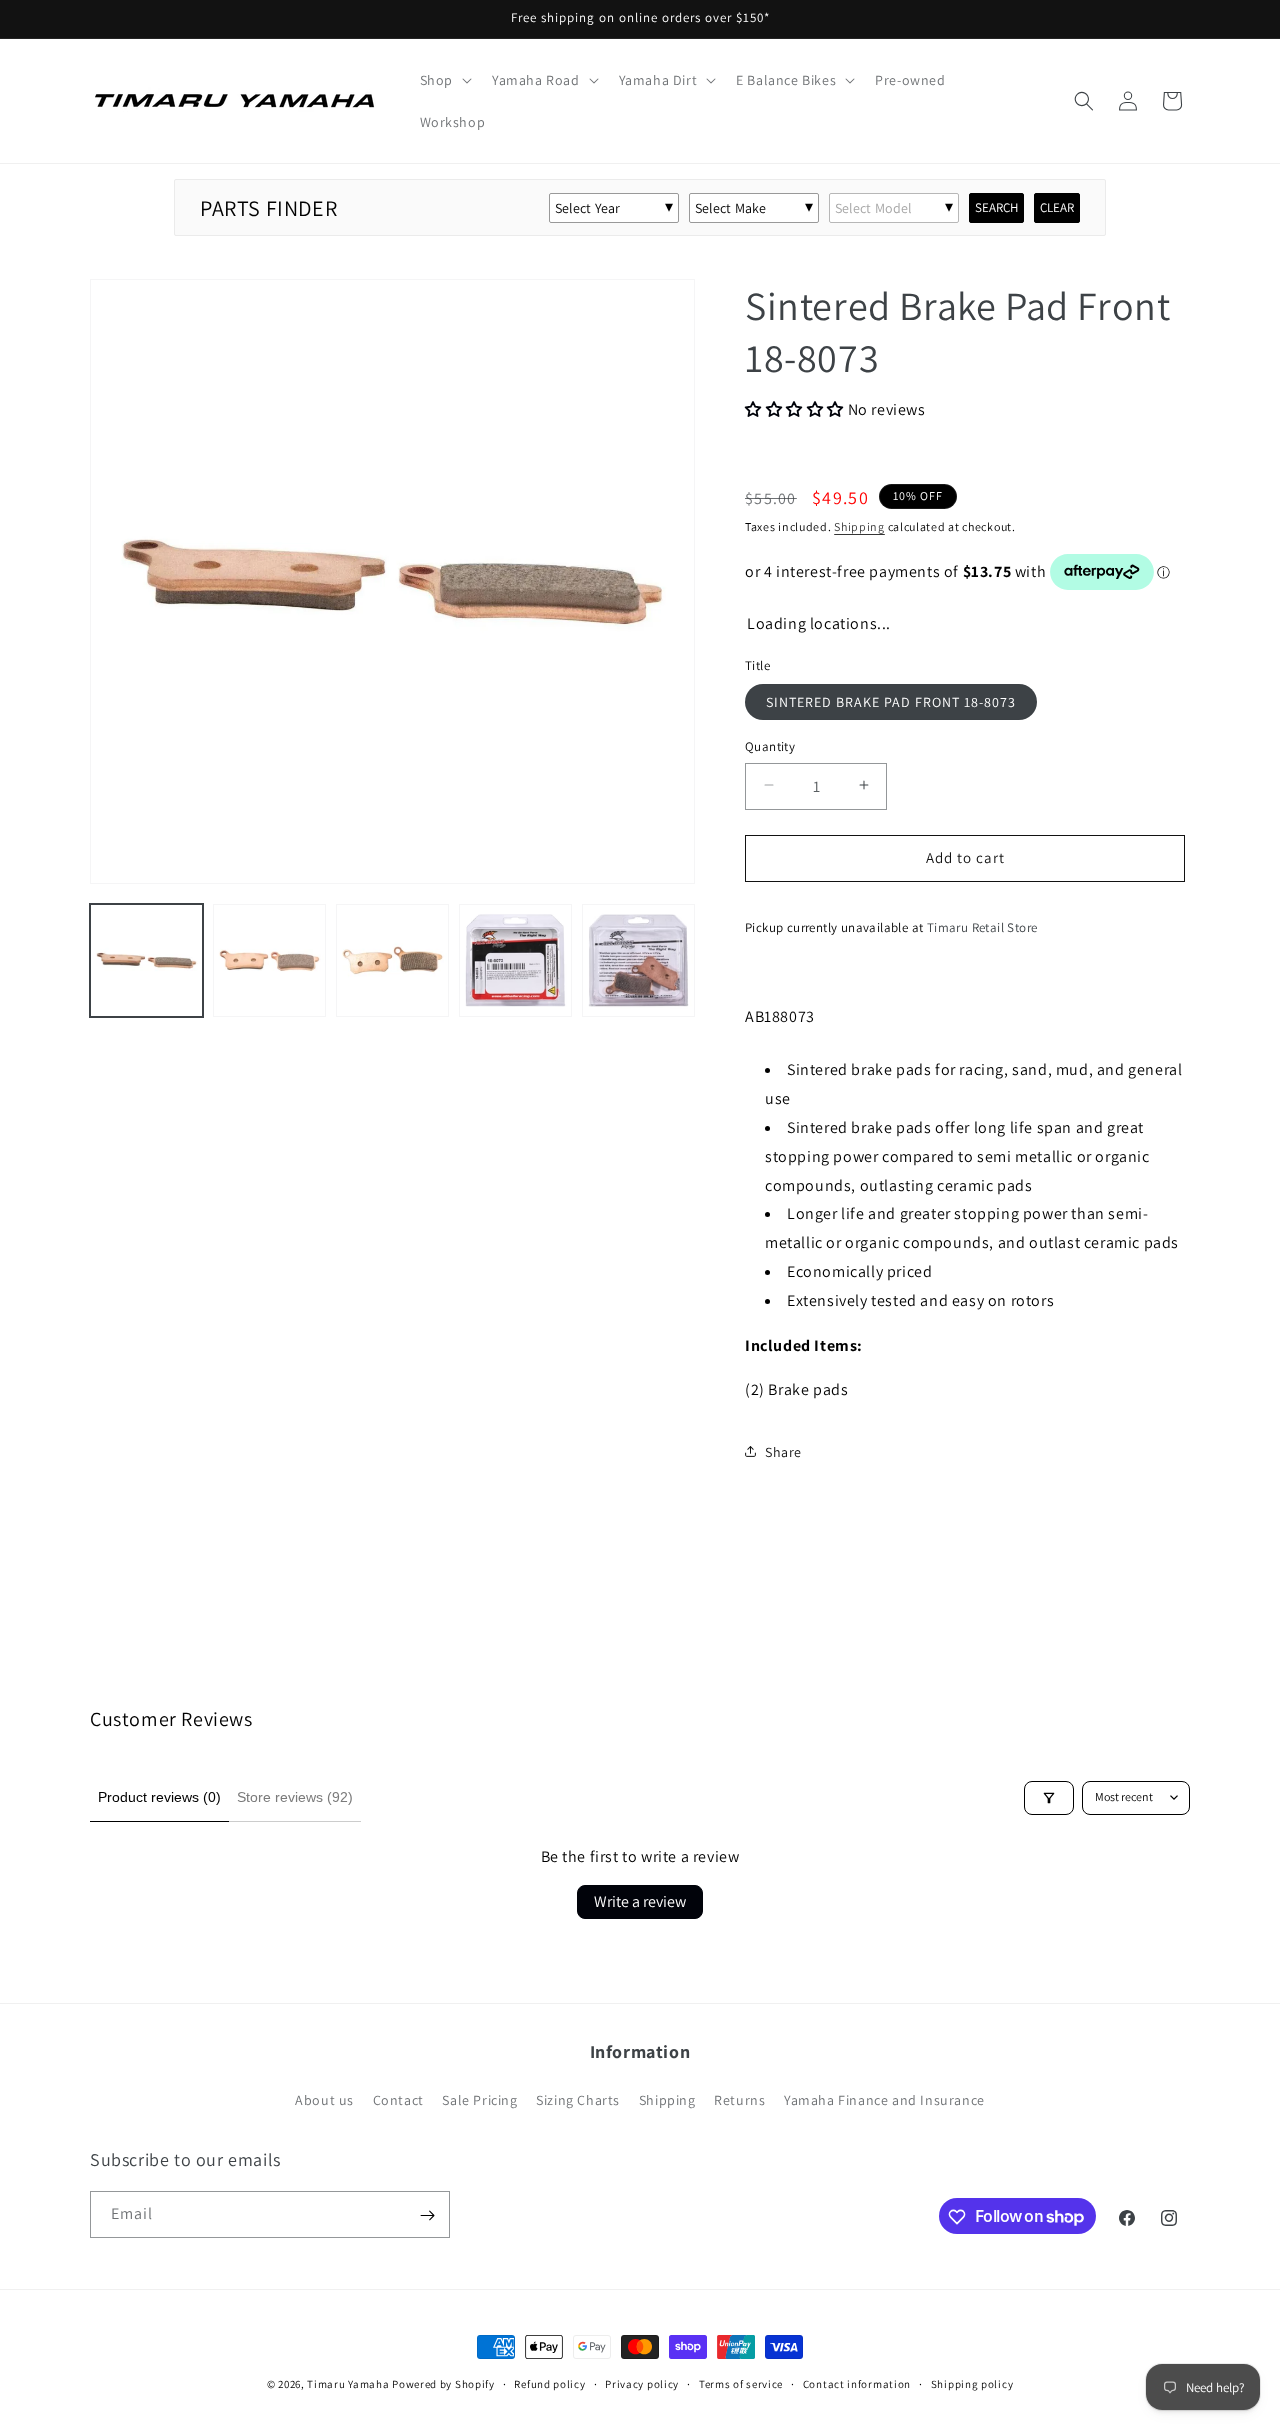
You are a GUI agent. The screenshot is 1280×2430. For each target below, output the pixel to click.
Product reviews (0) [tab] (159, 1797)
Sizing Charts (578, 2100)
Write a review (640, 1901)
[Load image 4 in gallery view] (515, 960)
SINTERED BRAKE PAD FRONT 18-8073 (891, 701)
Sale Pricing (479, 2100)
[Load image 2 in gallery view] (269, 960)
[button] (444, 80)
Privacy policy (642, 2383)
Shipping (859, 526)
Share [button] (783, 1451)
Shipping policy (972, 2383)
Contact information (857, 2383)
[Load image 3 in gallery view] (392, 960)
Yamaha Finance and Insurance (884, 2100)
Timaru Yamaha (348, 2384)
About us (324, 2100)
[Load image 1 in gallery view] (146, 960)
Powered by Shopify (443, 2384)
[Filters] (1049, 1798)
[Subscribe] (427, 2215)
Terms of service (741, 2383)
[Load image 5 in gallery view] (638, 960)
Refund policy (549, 2383)
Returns (739, 2100)
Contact (398, 2100)
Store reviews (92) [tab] (295, 1797)
